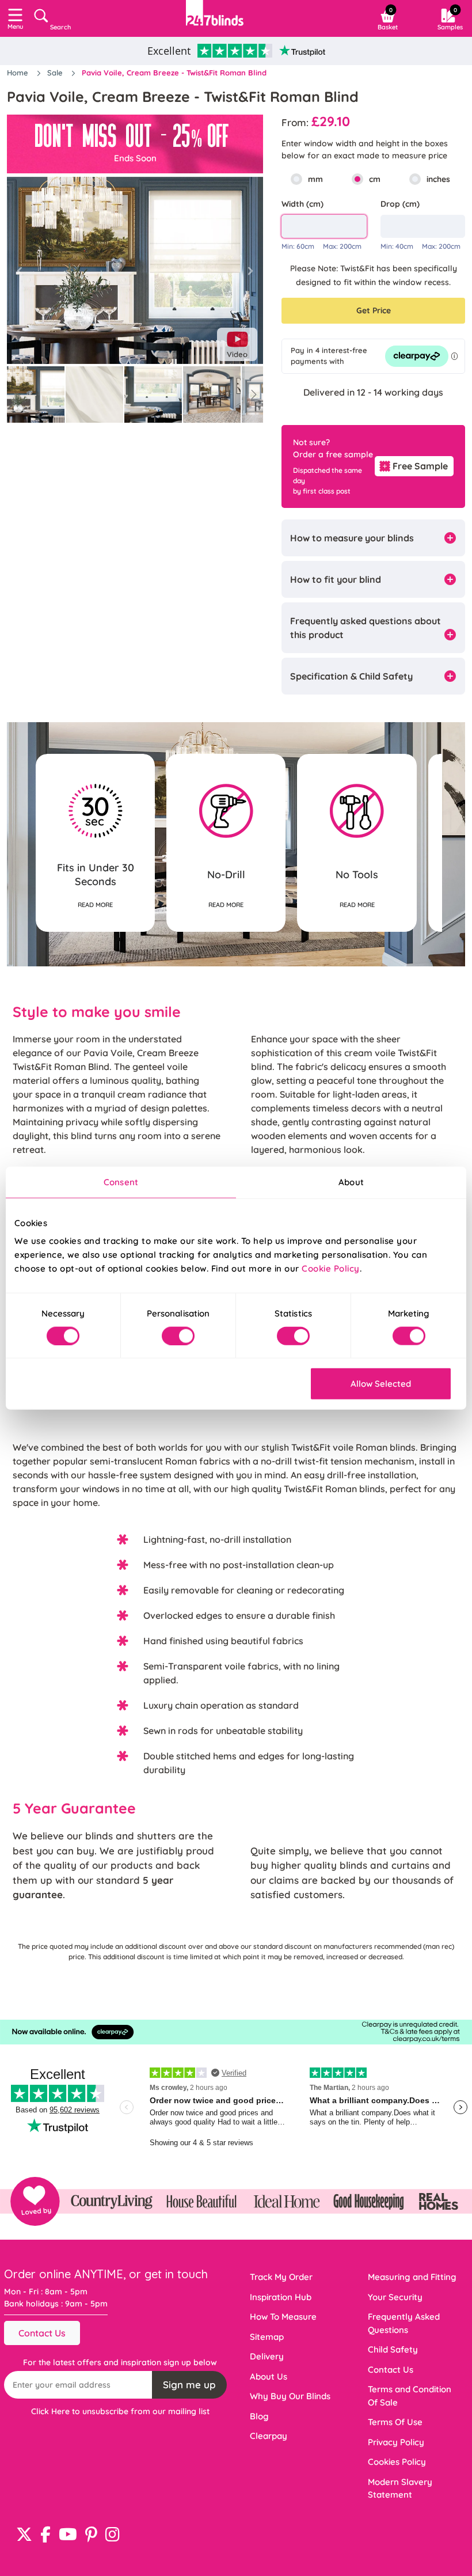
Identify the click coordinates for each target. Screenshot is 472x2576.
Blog (259, 2416)
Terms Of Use (395, 2422)
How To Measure (283, 2317)
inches (438, 179)
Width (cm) (302, 204)
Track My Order (281, 2277)
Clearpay (269, 2436)
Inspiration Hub (281, 2297)
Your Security (395, 2297)
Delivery (267, 2356)
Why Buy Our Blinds (290, 2396)
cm (375, 179)
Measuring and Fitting (412, 2277)
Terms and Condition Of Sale (410, 2396)
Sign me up (189, 2385)
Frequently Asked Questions (404, 2323)
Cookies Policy (397, 2462)
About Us (269, 2376)
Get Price (374, 310)
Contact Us (42, 2333)
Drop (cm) (400, 204)
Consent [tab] (121, 1181)
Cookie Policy (331, 1268)
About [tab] (351, 1181)
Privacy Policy (396, 2442)
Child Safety (393, 2349)
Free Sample (420, 466)
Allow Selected (381, 1384)
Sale (56, 73)
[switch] (178, 1336)
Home (19, 73)
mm (315, 179)
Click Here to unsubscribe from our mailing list (120, 2411)
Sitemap (267, 2337)
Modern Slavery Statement (400, 2488)
